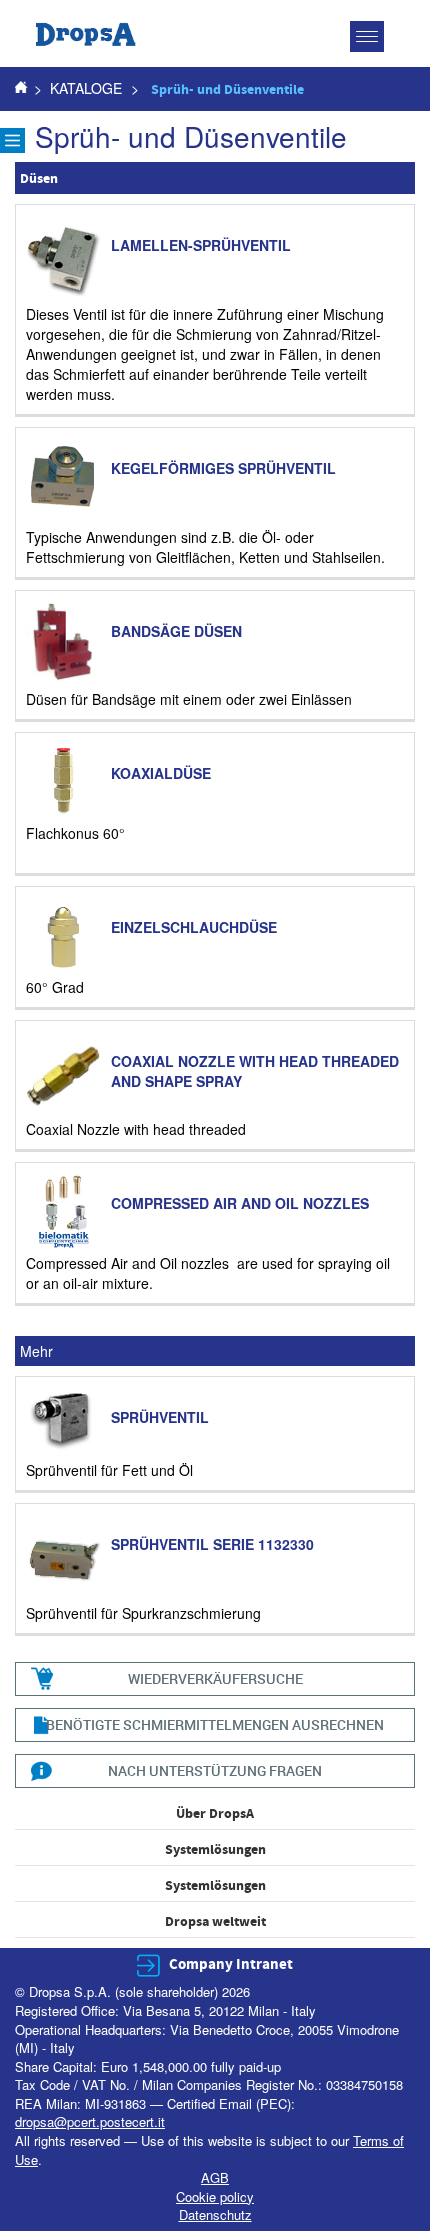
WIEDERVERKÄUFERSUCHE (215, 1678)
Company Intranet (231, 1964)
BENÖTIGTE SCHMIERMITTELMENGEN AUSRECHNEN (215, 1724)
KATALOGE (86, 88)
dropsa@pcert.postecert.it (90, 2121)
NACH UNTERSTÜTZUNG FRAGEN (215, 1770)
